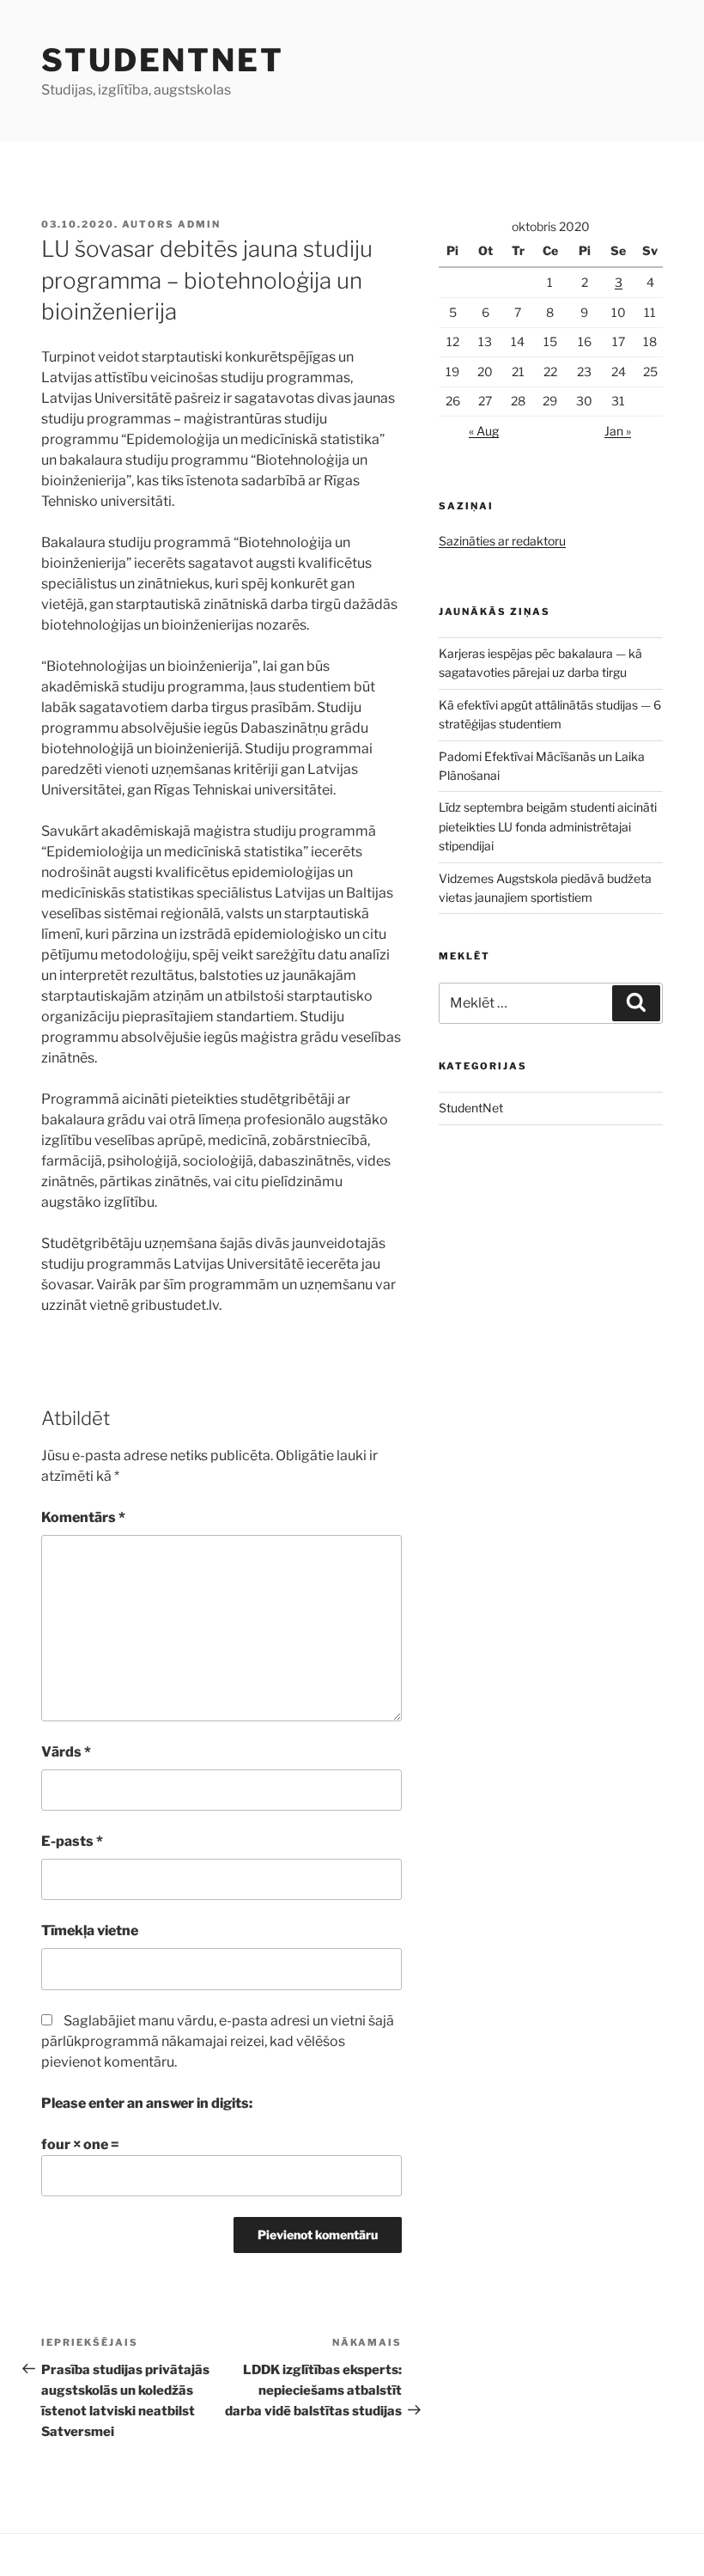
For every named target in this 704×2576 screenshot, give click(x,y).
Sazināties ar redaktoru (502, 541)
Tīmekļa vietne (90, 1930)
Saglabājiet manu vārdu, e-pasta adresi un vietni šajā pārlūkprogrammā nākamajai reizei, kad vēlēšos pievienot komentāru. (218, 2041)
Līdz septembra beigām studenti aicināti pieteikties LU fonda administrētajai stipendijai (548, 826)
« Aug (484, 431)
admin (199, 224)
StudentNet (163, 60)
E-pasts (72, 1841)
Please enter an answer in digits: (147, 2103)
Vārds (66, 1752)
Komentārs (83, 1517)
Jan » (618, 431)
